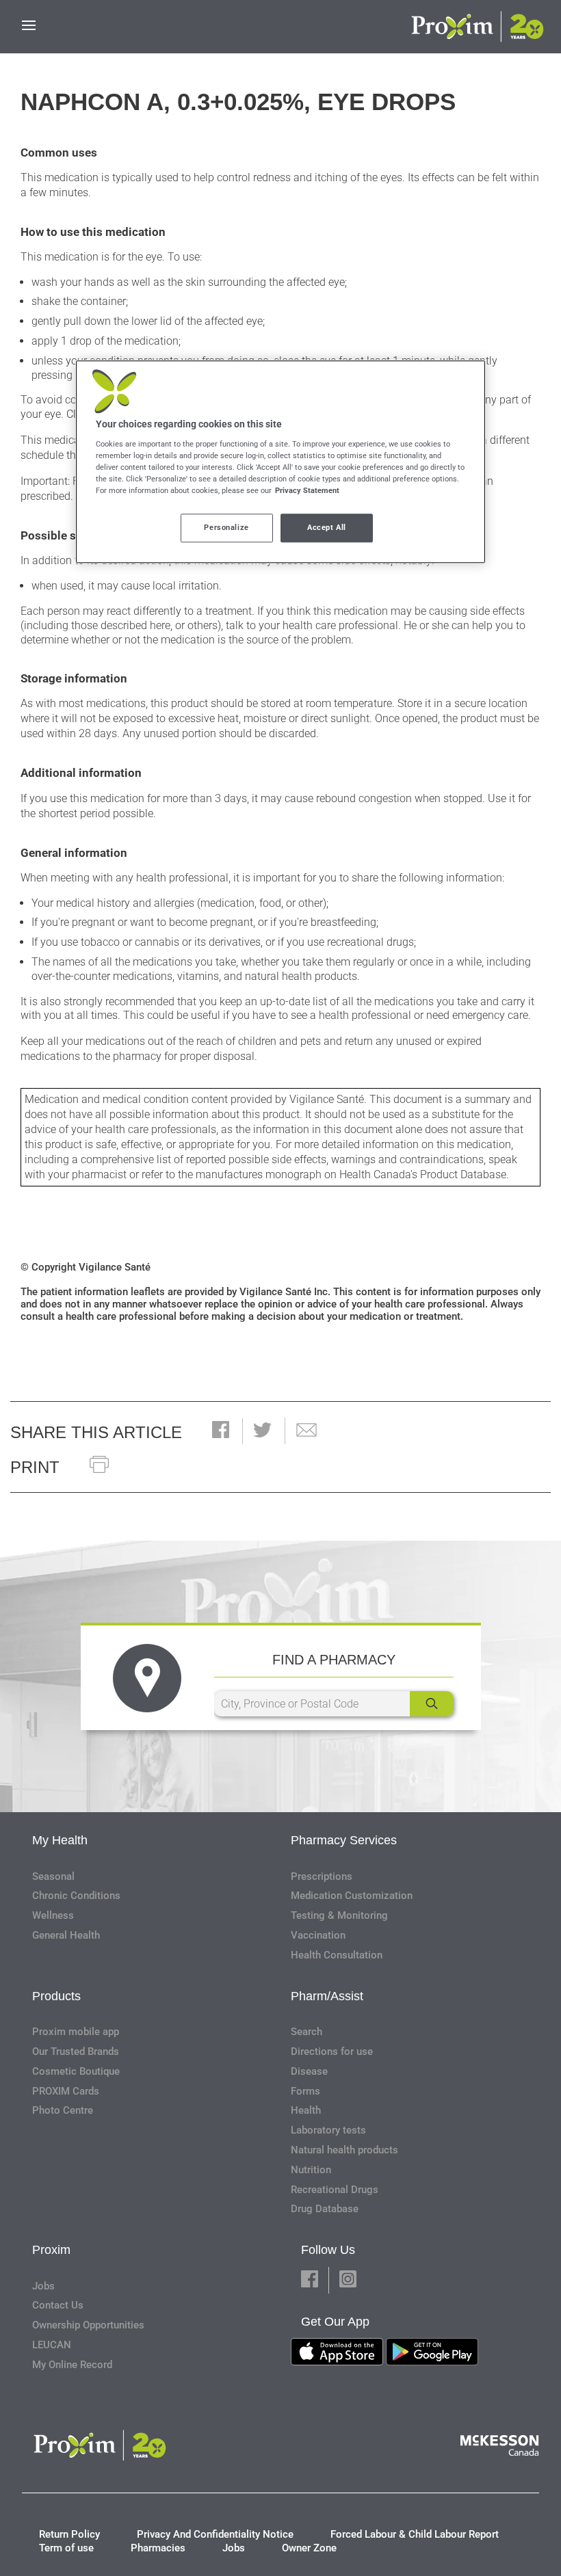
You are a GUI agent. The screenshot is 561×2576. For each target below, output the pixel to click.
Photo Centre (63, 2110)
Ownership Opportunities (88, 2325)
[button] (221, 1431)
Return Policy (69, 2534)
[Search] (432, 1704)
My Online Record (72, 2365)
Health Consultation (337, 1955)
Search (306, 2032)
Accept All (327, 527)
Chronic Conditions (76, 1896)
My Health (60, 1840)
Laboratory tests (328, 2130)
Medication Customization (352, 1896)
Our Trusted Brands (76, 2051)
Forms (305, 2091)
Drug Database (325, 2209)
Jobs (43, 2286)
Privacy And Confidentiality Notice (215, 2534)
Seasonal (53, 1876)
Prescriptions (322, 1876)
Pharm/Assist (327, 1996)
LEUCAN (52, 2345)
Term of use (66, 2548)
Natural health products (344, 2150)
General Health (66, 1935)
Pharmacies (158, 2548)
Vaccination (318, 1935)
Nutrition (311, 2170)
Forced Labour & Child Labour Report (415, 2534)
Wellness (53, 1915)
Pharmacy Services (344, 1840)
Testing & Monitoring (339, 1915)
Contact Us (58, 2305)
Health (306, 2110)
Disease (309, 2071)
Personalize (226, 527)
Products (56, 1996)
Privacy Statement (307, 490)
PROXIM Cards (66, 2091)
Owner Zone (309, 2548)
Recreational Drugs (335, 2190)
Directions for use (332, 2051)
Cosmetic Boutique (76, 2071)
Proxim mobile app (76, 2032)
